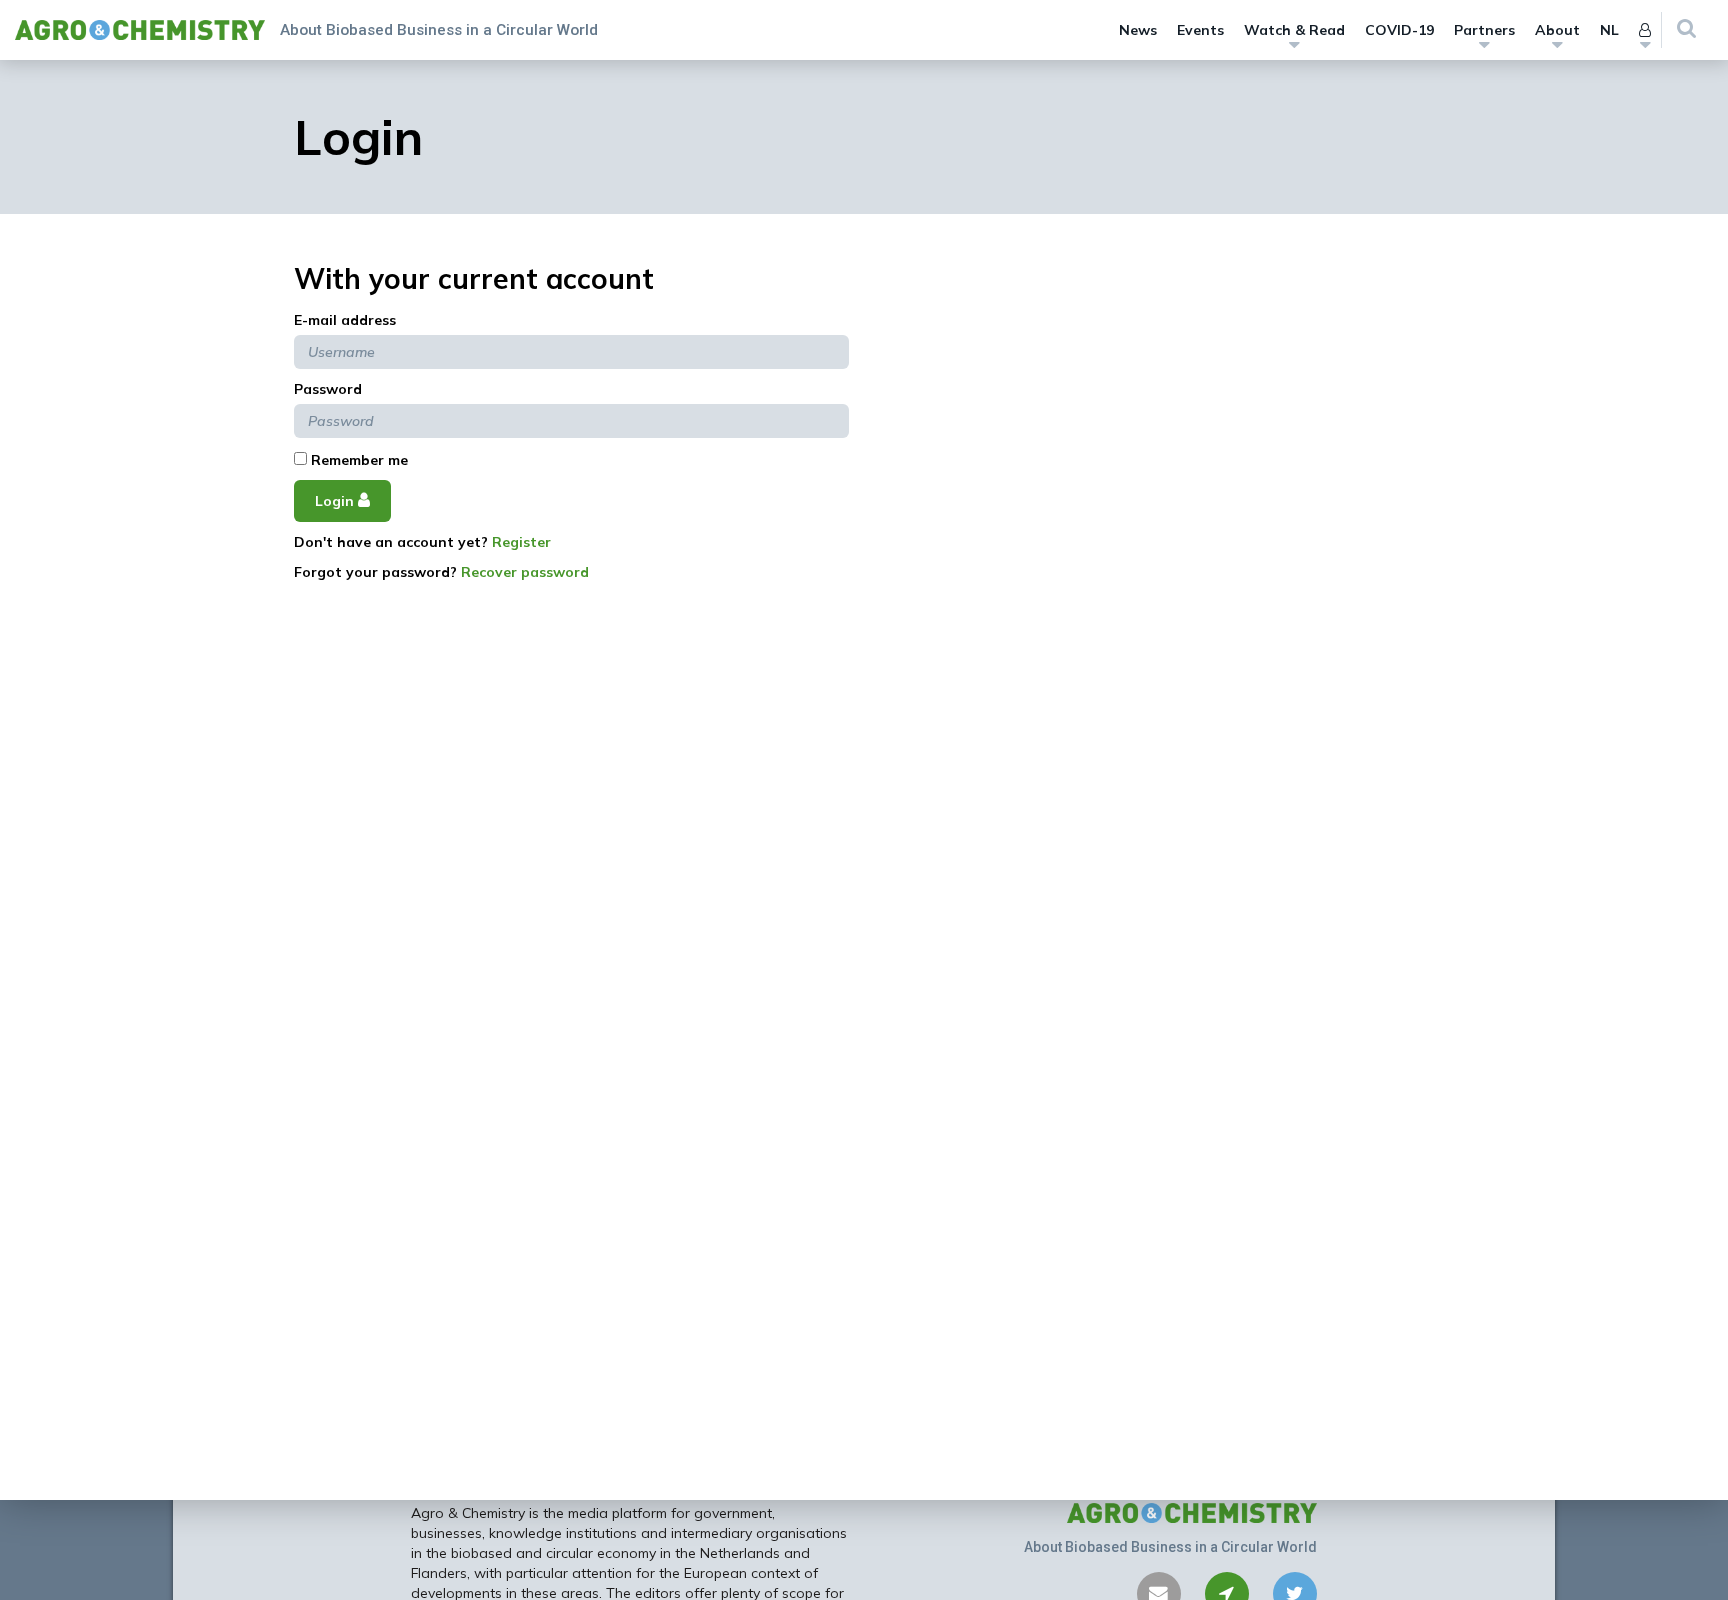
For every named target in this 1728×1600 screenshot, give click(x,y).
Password (328, 389)
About (1557, 30)
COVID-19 (1399, 30)
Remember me (357, 460)
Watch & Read (1294, 30)
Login (336, 501)
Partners (1484, 30)
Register (521, 542)
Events (1200, 30)
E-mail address (345, 320)
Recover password (525, 572)
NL (1609, 30)
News (1138, 30)
